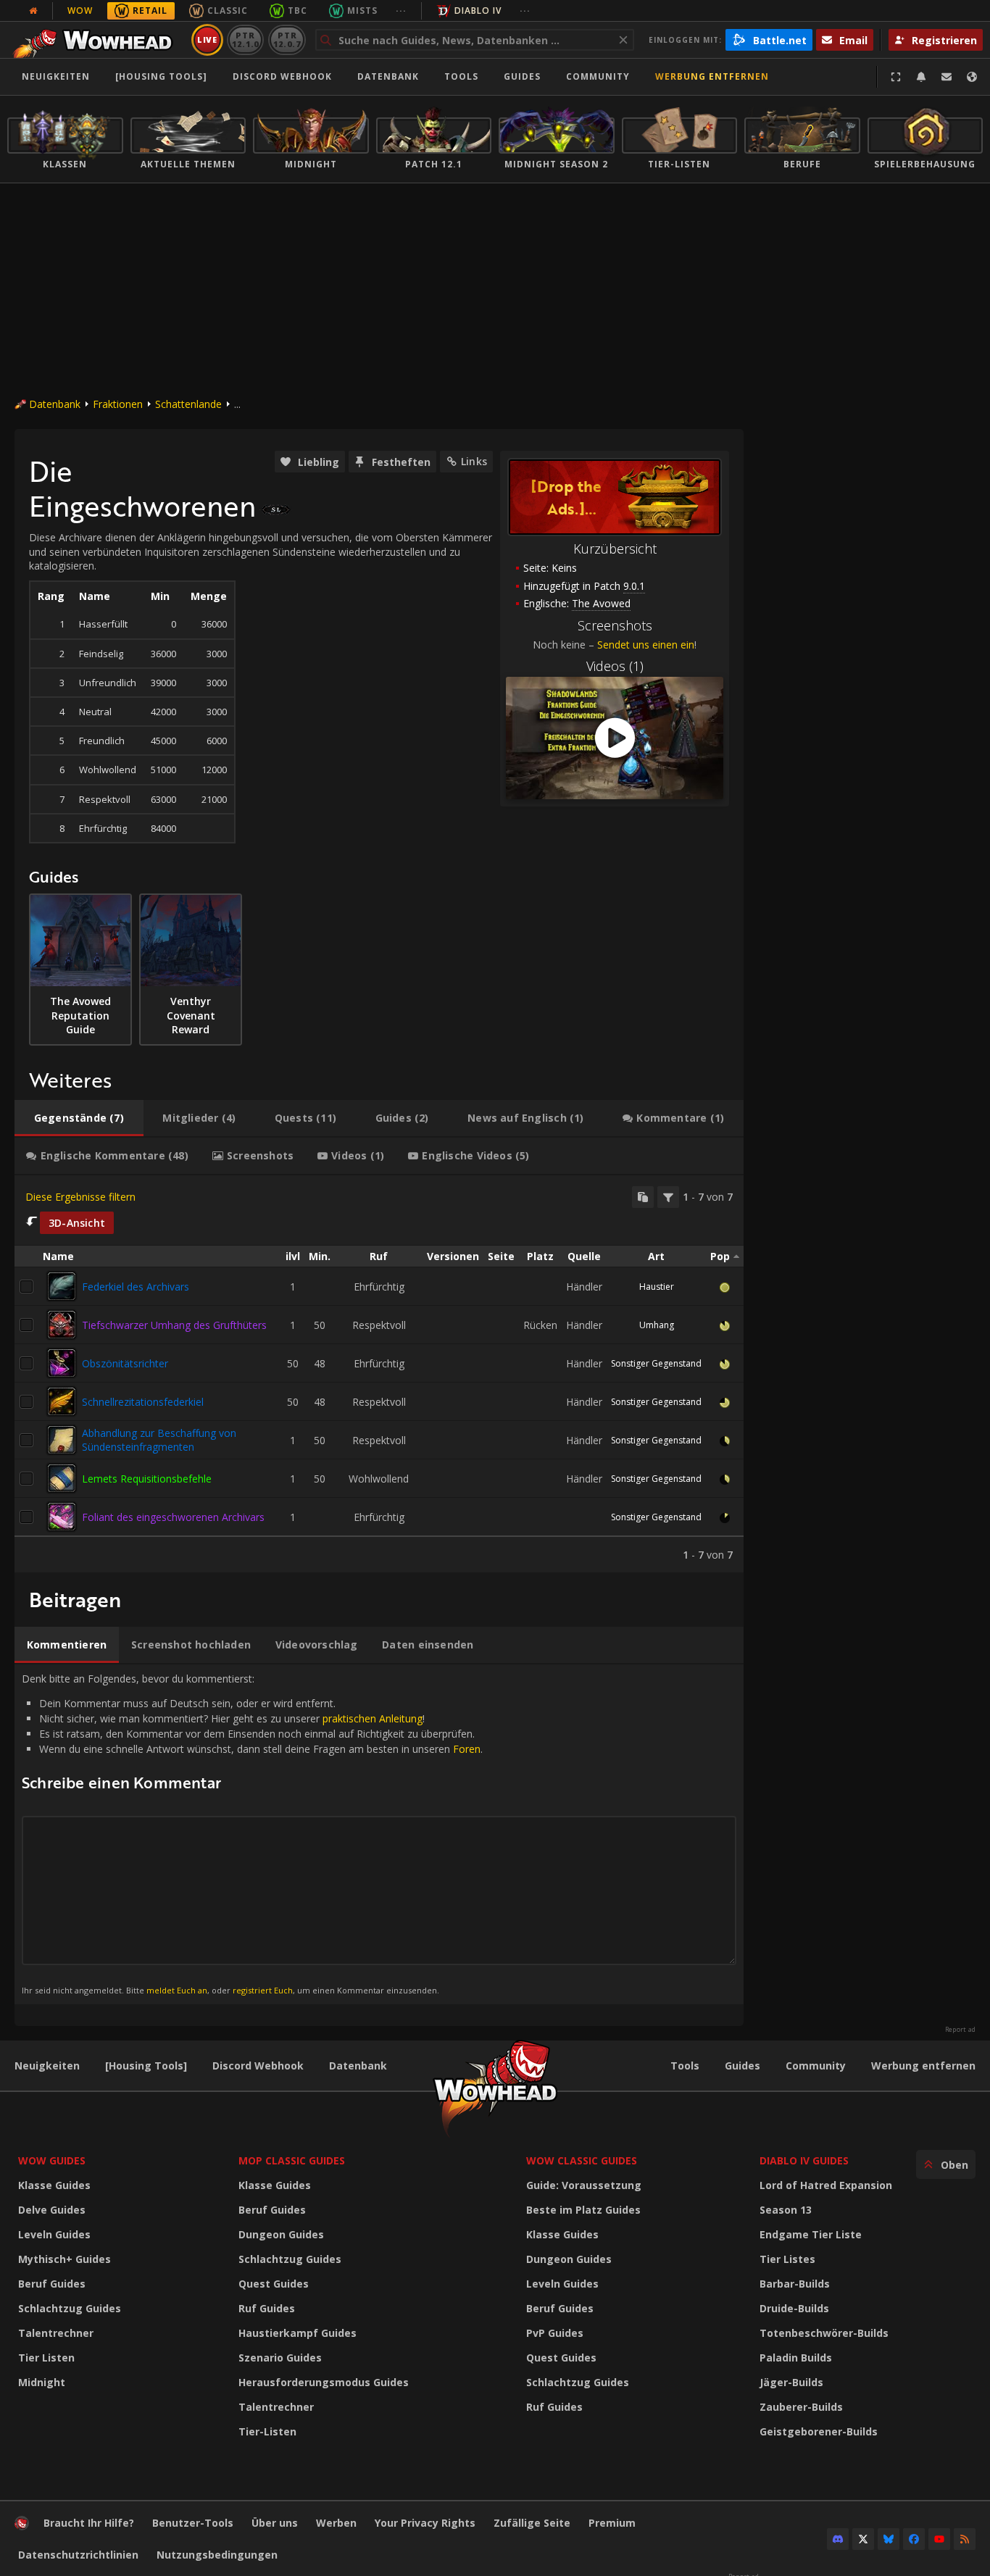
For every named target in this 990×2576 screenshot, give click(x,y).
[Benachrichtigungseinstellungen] (921, 77)
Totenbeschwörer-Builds (824, 2333)
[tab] (79, 1118)
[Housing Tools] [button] (161, 76)
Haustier (657, 1287)
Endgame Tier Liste (811, 2234)
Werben (336, 2523)
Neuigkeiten (56, 76)
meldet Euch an (177, 1990)
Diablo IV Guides (804, 2160)
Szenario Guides (280, 2358)
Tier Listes (787, 2259)
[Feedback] (947, 77)
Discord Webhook (282, 76)
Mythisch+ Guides (65, 2259)
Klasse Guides (54, 2185)
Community (598, 76)
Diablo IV (478, 11)
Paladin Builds (796, 2358)
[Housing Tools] (146, 2066)
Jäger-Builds (791, 2382)
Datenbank (388, 76)
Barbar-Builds (795, 2284)
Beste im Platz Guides (583, 2210)
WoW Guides (52, 2160)
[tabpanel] (379, 1374)
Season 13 (786, 2210)
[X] (863, 2539)
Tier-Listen (267, 2431)
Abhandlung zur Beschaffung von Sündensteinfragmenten (159, 1440)
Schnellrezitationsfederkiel (143, 1402)
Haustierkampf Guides (298, 2333)
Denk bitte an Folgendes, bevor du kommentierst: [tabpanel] (252, 1834)
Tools (685, 2066)
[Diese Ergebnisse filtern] (668, 1197)
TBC (298, 11)
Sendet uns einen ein (646, 645)
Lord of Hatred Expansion (826, 2185)
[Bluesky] (889, 2539)
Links (474, 461)
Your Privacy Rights (425, 2523)
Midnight (42, 2382)
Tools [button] (461, 76)
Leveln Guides (54, 2234)
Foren (467, 1749)
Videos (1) (615, 666)
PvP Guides (555, 2333)
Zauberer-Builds (801, 2407)
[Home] (97, 40)
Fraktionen (118, 404)
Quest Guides (274, 2284)
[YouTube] (939, 2539)
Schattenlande (188, 404)
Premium (612, 2523)
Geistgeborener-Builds (819, 2431)
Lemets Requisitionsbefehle (147, 1479)
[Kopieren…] (643, 1197)
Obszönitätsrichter (125, 1363)
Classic (228, 11)
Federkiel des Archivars (136, 1287)
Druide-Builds (794, 2308)
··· (401, 11)
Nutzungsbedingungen (217, 2555)
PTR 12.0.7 (287, 39)
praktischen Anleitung (373, 1718)
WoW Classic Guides (582, 2160)
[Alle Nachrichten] (33, 11)
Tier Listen (46, 2358)
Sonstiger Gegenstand (656, 1363)
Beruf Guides (52, 2284)
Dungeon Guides (281, 2234)
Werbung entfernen (712, 76)
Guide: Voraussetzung (584, 2185)
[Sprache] (972, 77)
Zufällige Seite (532, 2523)
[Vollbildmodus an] (896, 77)
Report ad (960, 2030)
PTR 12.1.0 (245, 39)
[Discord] (838, 2539)
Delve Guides (52, 2210)
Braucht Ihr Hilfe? (89, 2523)
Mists (362, 11)
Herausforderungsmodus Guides (324, 2382)
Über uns (275, 2523)
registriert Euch (263, 1990)
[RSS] (965, 2539)
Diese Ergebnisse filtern (80, 1197)
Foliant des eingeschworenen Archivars (173, 1517)
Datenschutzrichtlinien (78, 2555)
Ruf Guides (267, 2308)
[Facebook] (914, 2539)
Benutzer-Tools (193, 2523)
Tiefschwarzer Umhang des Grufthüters (174, 1325)
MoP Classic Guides (292, 2160)
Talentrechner (56, 2333)
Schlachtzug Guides (70, 2308)
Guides (522, 76)
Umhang (657, 1325)
